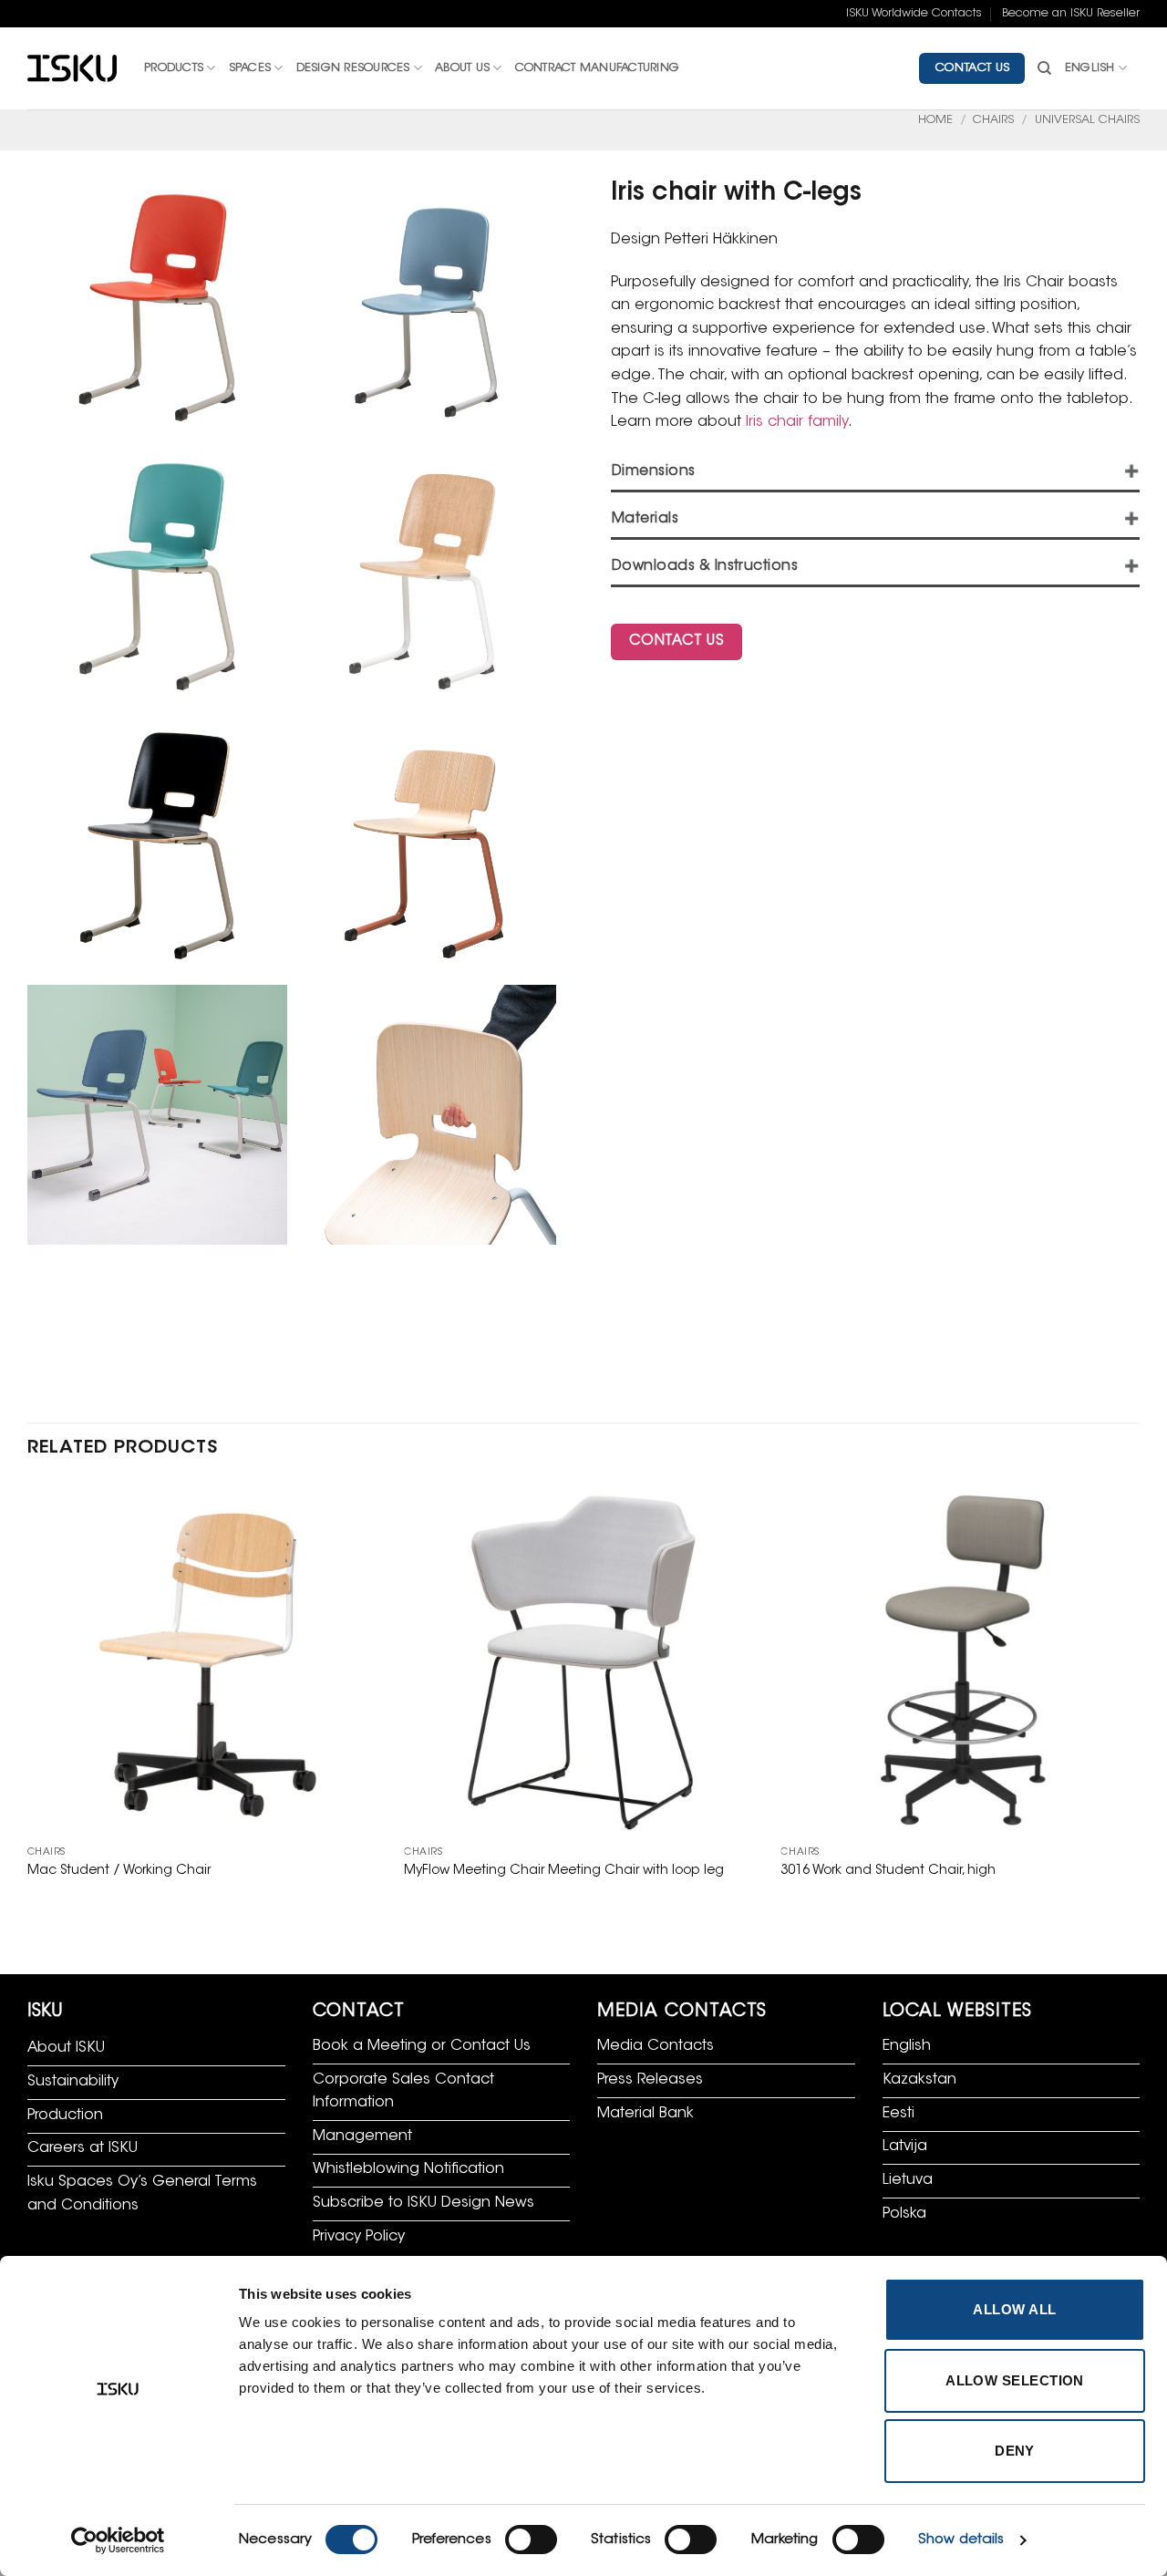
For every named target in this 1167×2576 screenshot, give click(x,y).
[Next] (1139, 1699)
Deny (1015, 2451)
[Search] (1044, 68)
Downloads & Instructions (705, 567)
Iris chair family (797, 422)
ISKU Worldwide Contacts (914, 14)
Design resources (353, 68)
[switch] (531, 2540)
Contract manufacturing (598, 68)
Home (935, 120)
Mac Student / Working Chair (119, 1871)
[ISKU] (72, 69)
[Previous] (28, 1699)
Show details (961, 2540)
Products (174, 68)
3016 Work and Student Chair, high (888, 1871)
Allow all (1014, 2309)
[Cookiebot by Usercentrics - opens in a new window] (118, 2540)
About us (462, 68)
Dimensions (654, 472)
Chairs (993, 120)
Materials (645, 519)
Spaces (250, 68)
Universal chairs (1087, 120)
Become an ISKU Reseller (1071, 14)
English (1090, 68)
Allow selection (1015, 2380)
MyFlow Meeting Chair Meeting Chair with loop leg (564, 1871)
